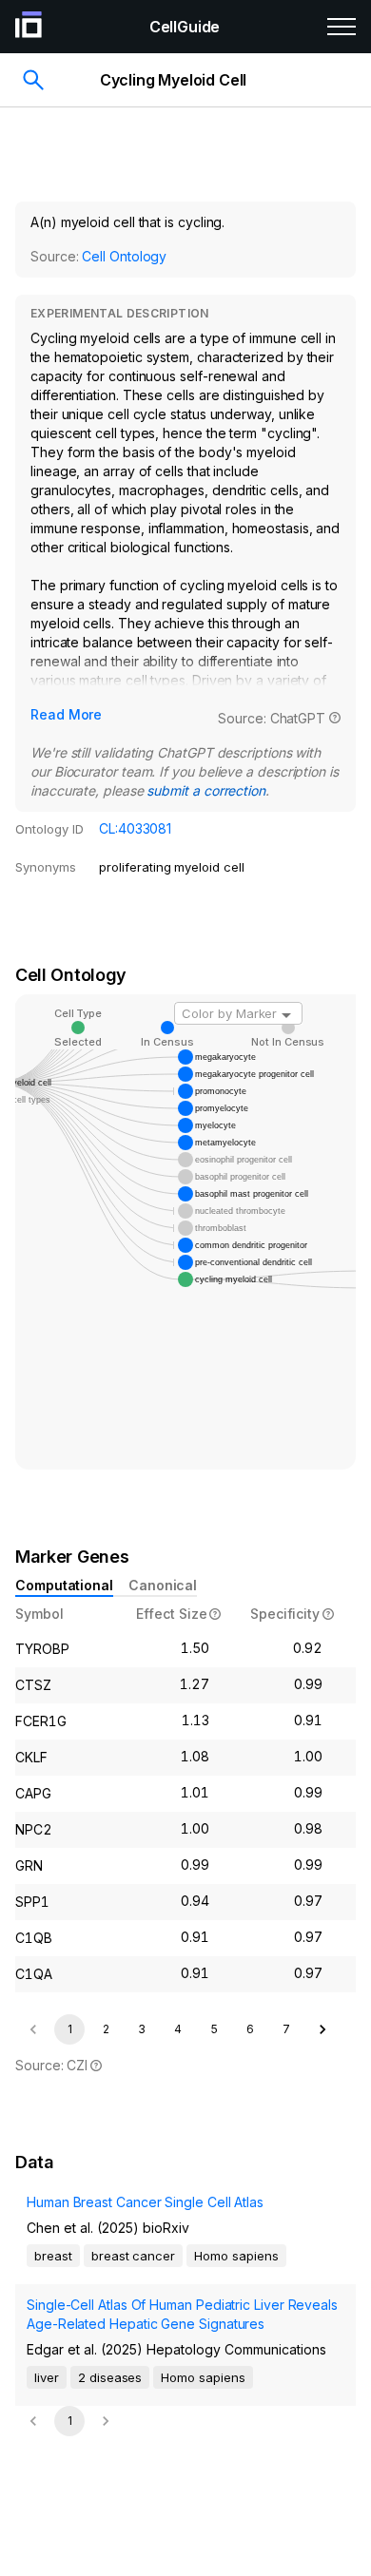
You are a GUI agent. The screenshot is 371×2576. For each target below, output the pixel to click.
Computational (64, 1585)
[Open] (286, 1015)
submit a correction (205, 790)
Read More (66, 714)
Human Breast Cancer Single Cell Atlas (145, 2202)
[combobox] (238, 1013)
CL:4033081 (135, 828)
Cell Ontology (124, 256)
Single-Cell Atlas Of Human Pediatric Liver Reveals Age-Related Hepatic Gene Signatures (182, 2314)
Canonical (163, 1585)
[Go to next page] (322, 2029)
